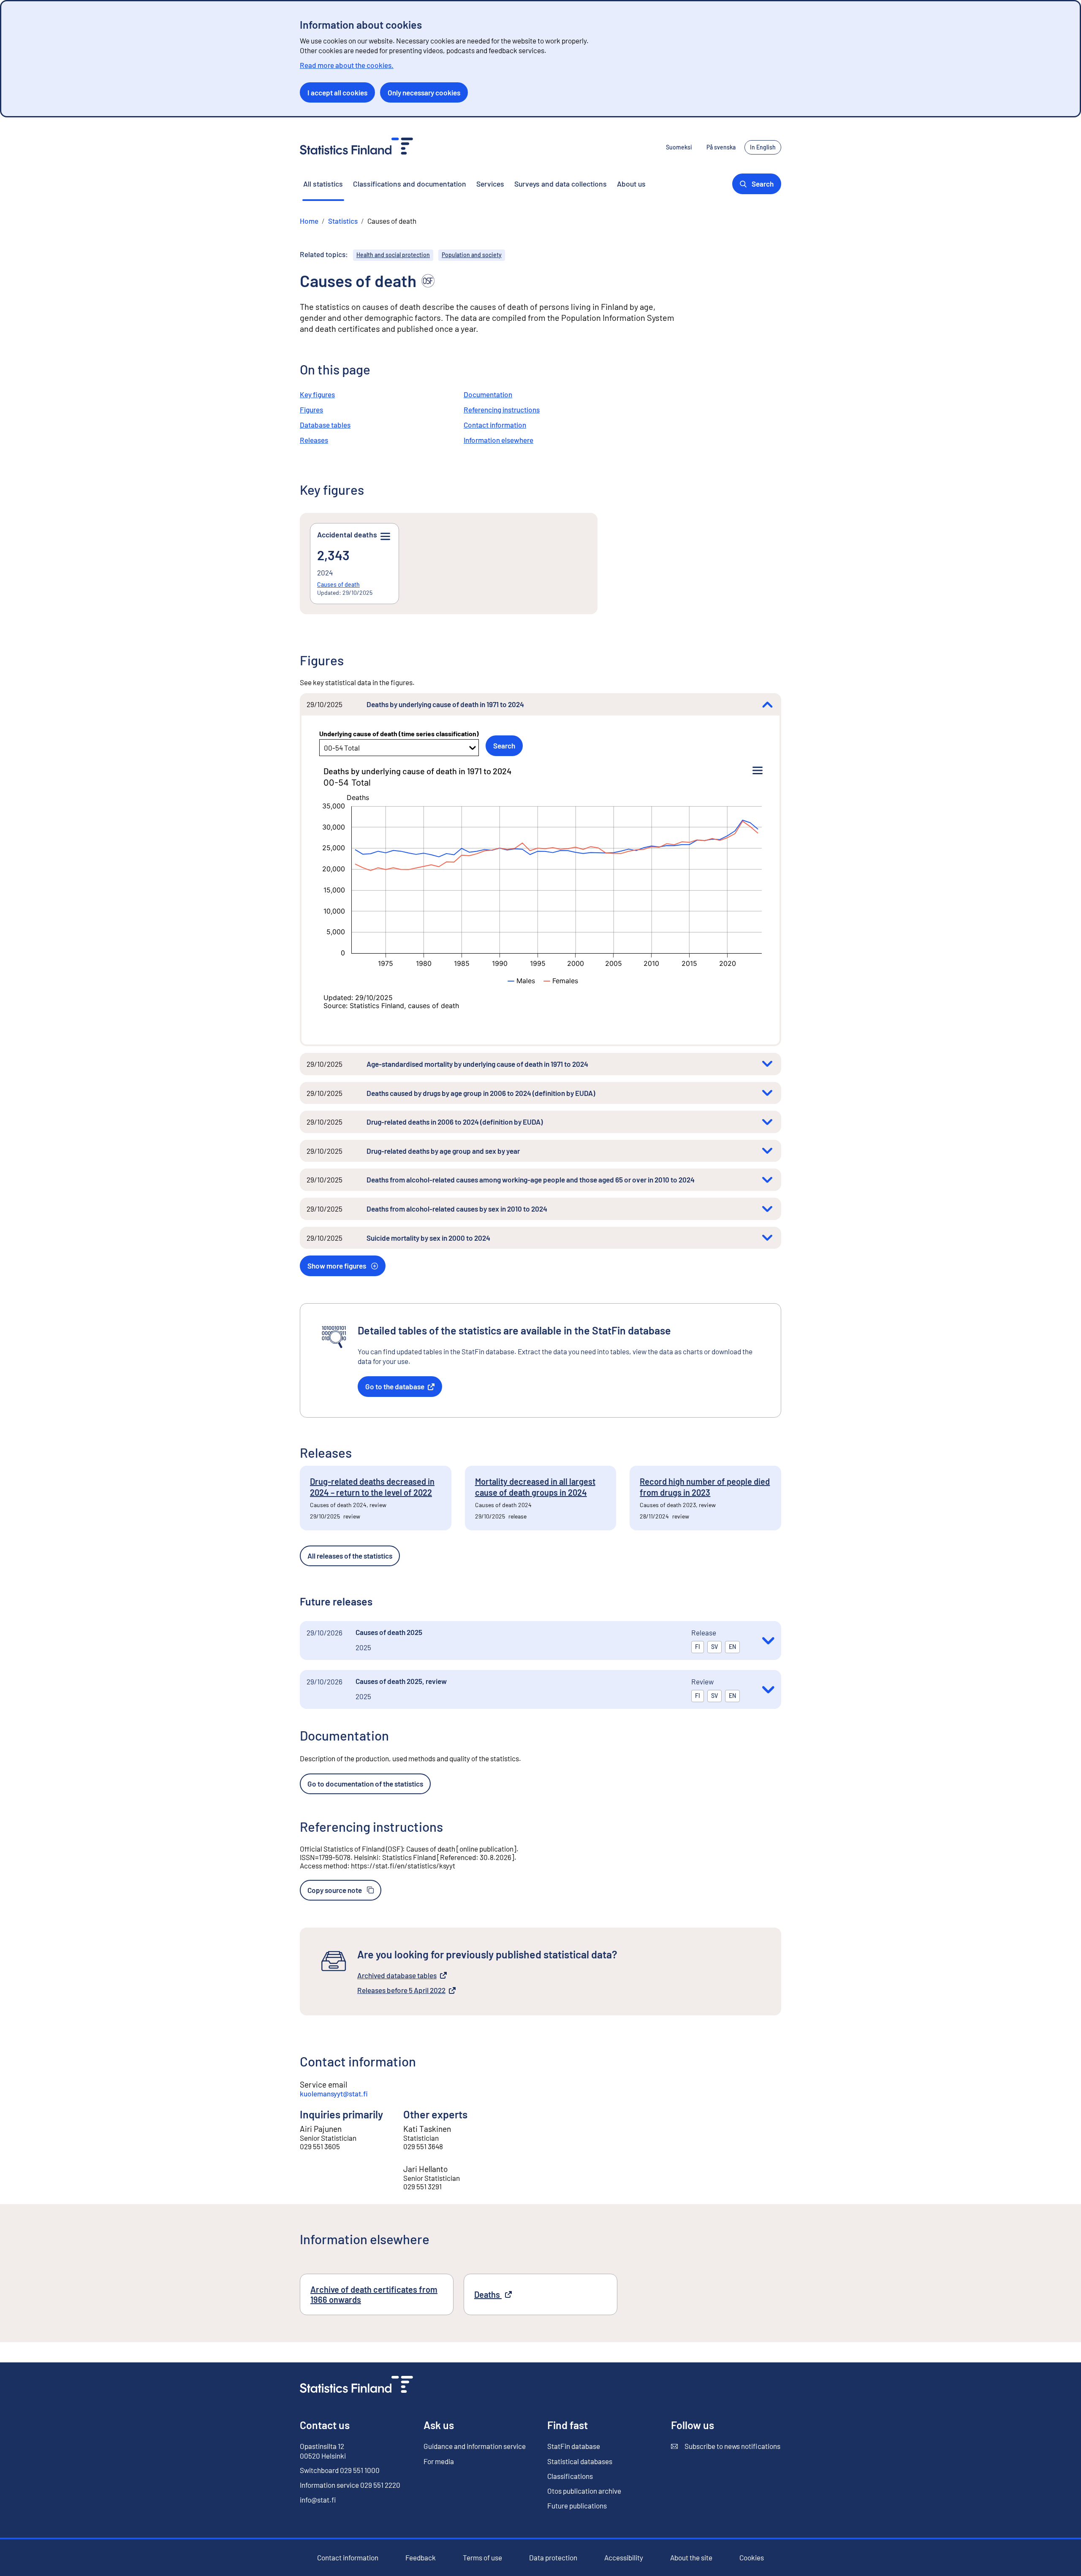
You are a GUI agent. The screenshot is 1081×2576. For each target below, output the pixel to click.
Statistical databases (580, 2461)
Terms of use (482, 2557)
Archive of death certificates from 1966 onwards (374, 2294)
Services (490, 184)
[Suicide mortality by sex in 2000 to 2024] (767, 1238)
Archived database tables (397, 1976)
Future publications (577, 2505)
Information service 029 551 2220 (350, 2485)
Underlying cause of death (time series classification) (399, 733)
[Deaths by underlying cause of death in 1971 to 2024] (767, 704)
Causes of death (338, 584)
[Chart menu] (758, 771)
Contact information (495, 425)
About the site (691, 2558)
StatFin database (574, 2446)
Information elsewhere (498, 440)
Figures (311, 409)
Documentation (488, 394)
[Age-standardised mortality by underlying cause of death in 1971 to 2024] (767, 1064)
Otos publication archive (584, 2491)
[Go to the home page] (356, 2385)
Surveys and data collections (561, 184)
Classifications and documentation (410, 184)
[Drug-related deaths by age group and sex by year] (767, 1151)
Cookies (752, 2557)
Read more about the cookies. (347, 65)
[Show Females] (561, 981)
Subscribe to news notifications (726, 2446)
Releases (314, 440)
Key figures (317, 394)
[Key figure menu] (385, 537)
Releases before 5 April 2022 (401, 1990)
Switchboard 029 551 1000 (340, 2470)
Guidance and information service (475, 2446)
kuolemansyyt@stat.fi (334, 2093)
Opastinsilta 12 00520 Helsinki (323, 2451)
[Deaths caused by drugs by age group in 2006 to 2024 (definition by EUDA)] (767, 1093)
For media (439, 2461)
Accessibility (624, 2558)
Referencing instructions (502, 409)
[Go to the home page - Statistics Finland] (356, 147)
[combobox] (325, 748)
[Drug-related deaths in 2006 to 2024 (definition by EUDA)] (767, 1122)
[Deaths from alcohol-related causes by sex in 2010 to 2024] (767, 1209)
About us (631, 184)
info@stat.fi (318, 2500)
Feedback (421, 2558)
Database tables (325, 425)
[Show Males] (521, 981)
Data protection (553, 2557)
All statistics (323, 184)
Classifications (570, 2476)
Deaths (511, 2294)
